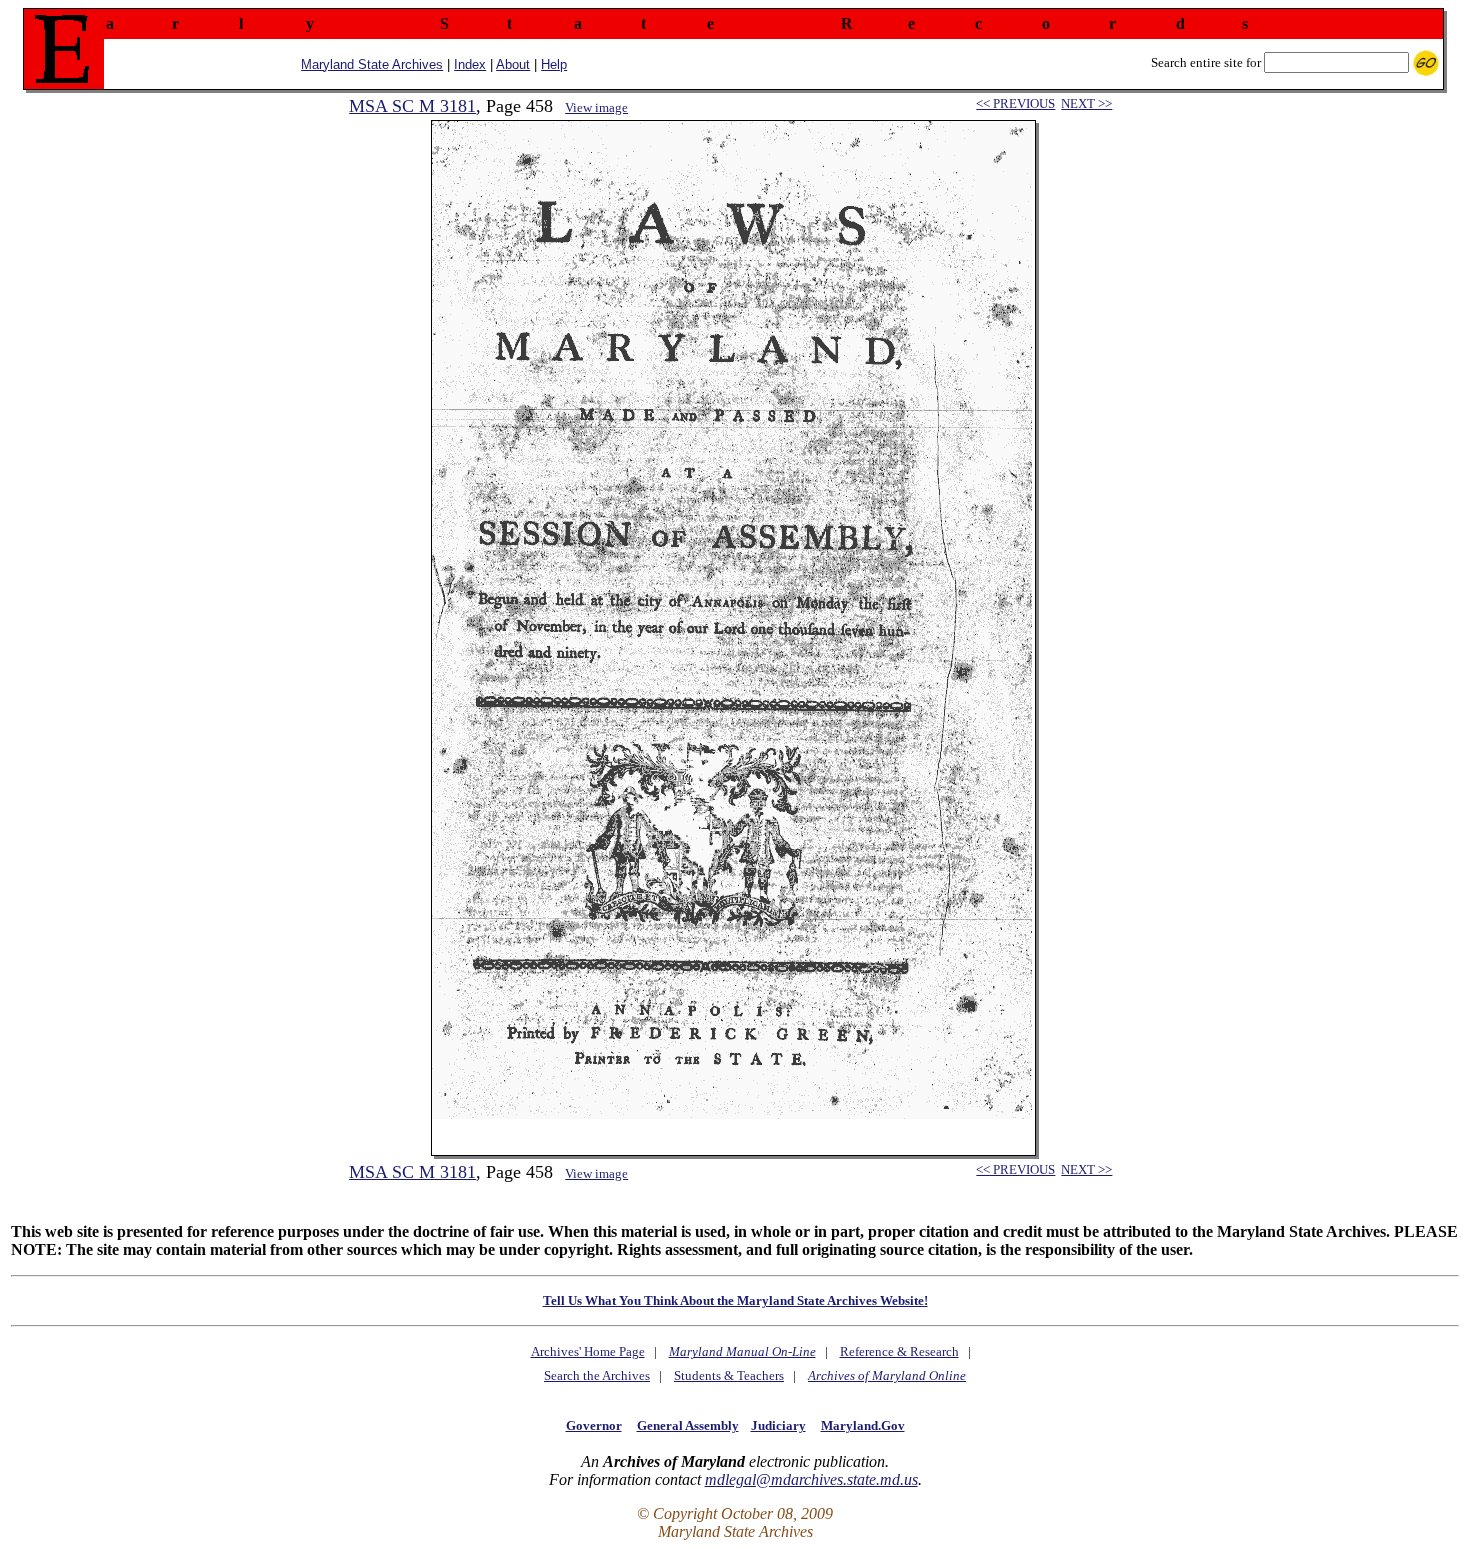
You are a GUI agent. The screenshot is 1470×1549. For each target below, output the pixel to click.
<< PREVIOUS (1015, 103)
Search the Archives (597, 1375)
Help (554, 64)
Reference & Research (899, 1351)
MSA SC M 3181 (412, 106)
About (513, 64)
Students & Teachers (729, 1375)
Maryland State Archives (372, 64)
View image (596, 107)
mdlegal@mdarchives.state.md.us (811, 1479)
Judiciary (778, 1425)
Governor (594, 1425)
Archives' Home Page (588, 1351)
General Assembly (688, 1425)
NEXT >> (1086, 103)
